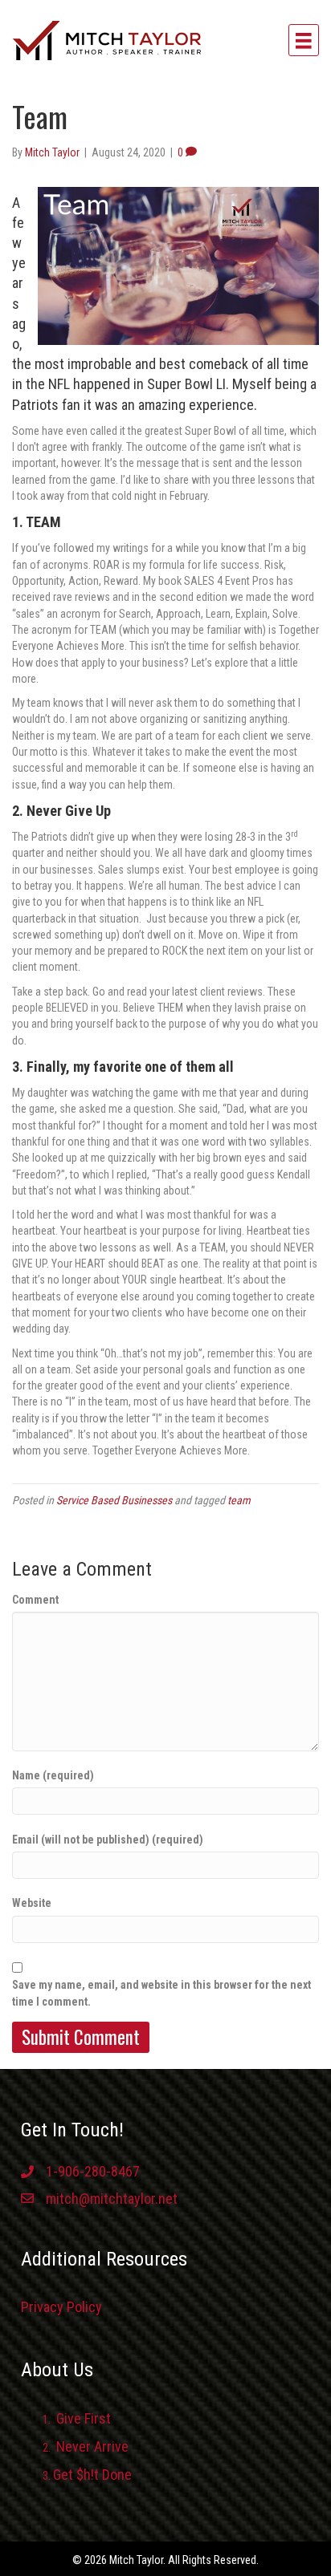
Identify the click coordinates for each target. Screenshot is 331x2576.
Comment (35, 1600)
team (239, 1500)
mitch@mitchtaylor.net (112, 2199)
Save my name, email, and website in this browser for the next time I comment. (161, 1993)
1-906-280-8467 (93, 2171)
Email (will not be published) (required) (108, 1840)
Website (32, 1903)
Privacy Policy (61, 2307)
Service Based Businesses (114, 1500)
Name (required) (53, 1775)
